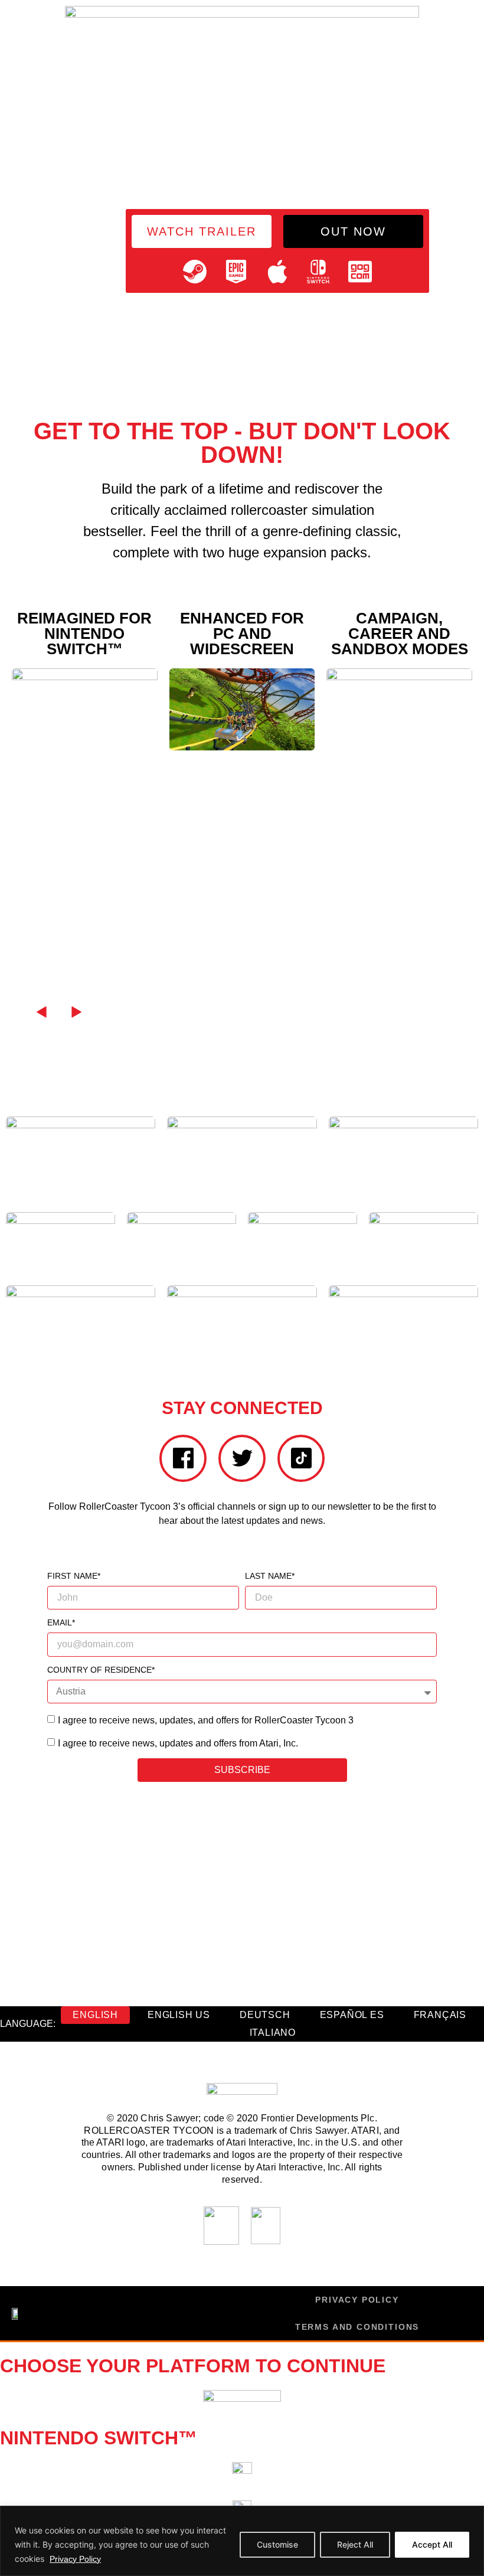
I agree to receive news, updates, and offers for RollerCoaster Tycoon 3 (206, 1720)
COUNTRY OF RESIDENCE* (101, 1670)
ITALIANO (273, 2033)
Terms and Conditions (357, 2327)
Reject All (355, 2544)
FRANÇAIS (440, 2015)
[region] (242, 2541)
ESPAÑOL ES (352, 2015)
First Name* (74, 1576)
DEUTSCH (265, 2015)
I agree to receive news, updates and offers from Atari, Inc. (178, 1743)
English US (179, 2015)
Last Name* (270, 1576)
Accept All (432, 2544)
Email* (61, 1623)
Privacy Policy (75, 2559)
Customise (277, 2544)
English (95, 2015)
